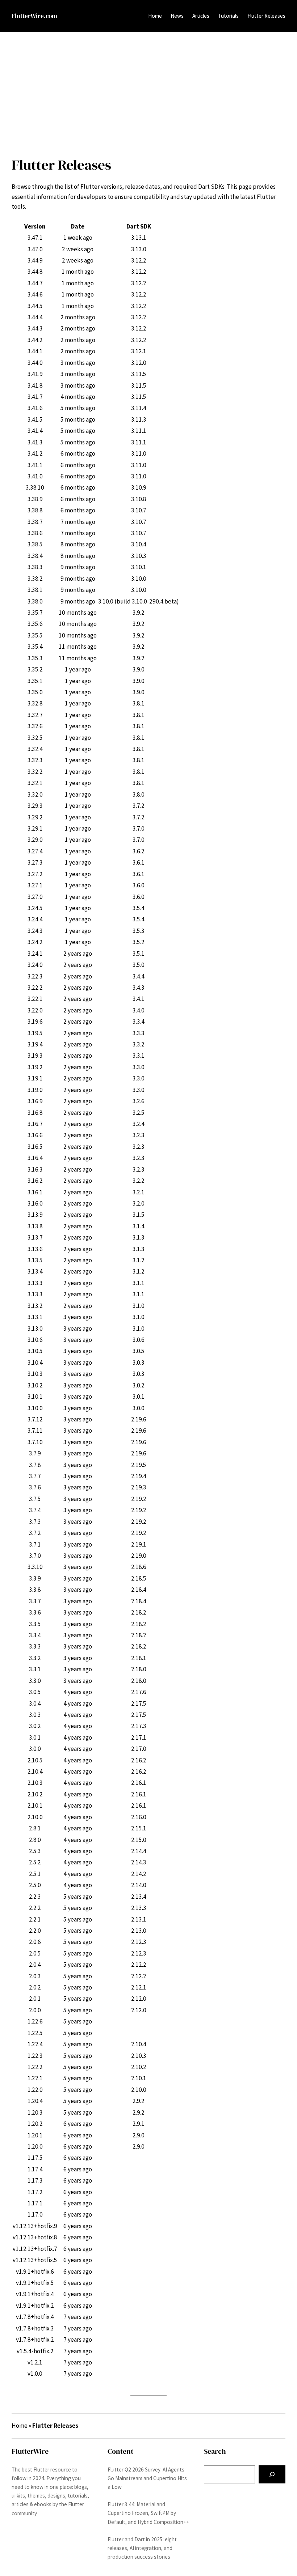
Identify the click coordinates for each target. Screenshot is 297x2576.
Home (155, 16)
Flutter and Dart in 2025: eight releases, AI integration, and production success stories (142, 2548)
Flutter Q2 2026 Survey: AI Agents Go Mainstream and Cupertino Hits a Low (147, 2478)
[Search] (272, 2475)
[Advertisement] (148, 91)
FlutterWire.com (34, 16)
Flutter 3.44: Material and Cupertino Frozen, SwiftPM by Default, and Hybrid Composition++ (148, 2513)
